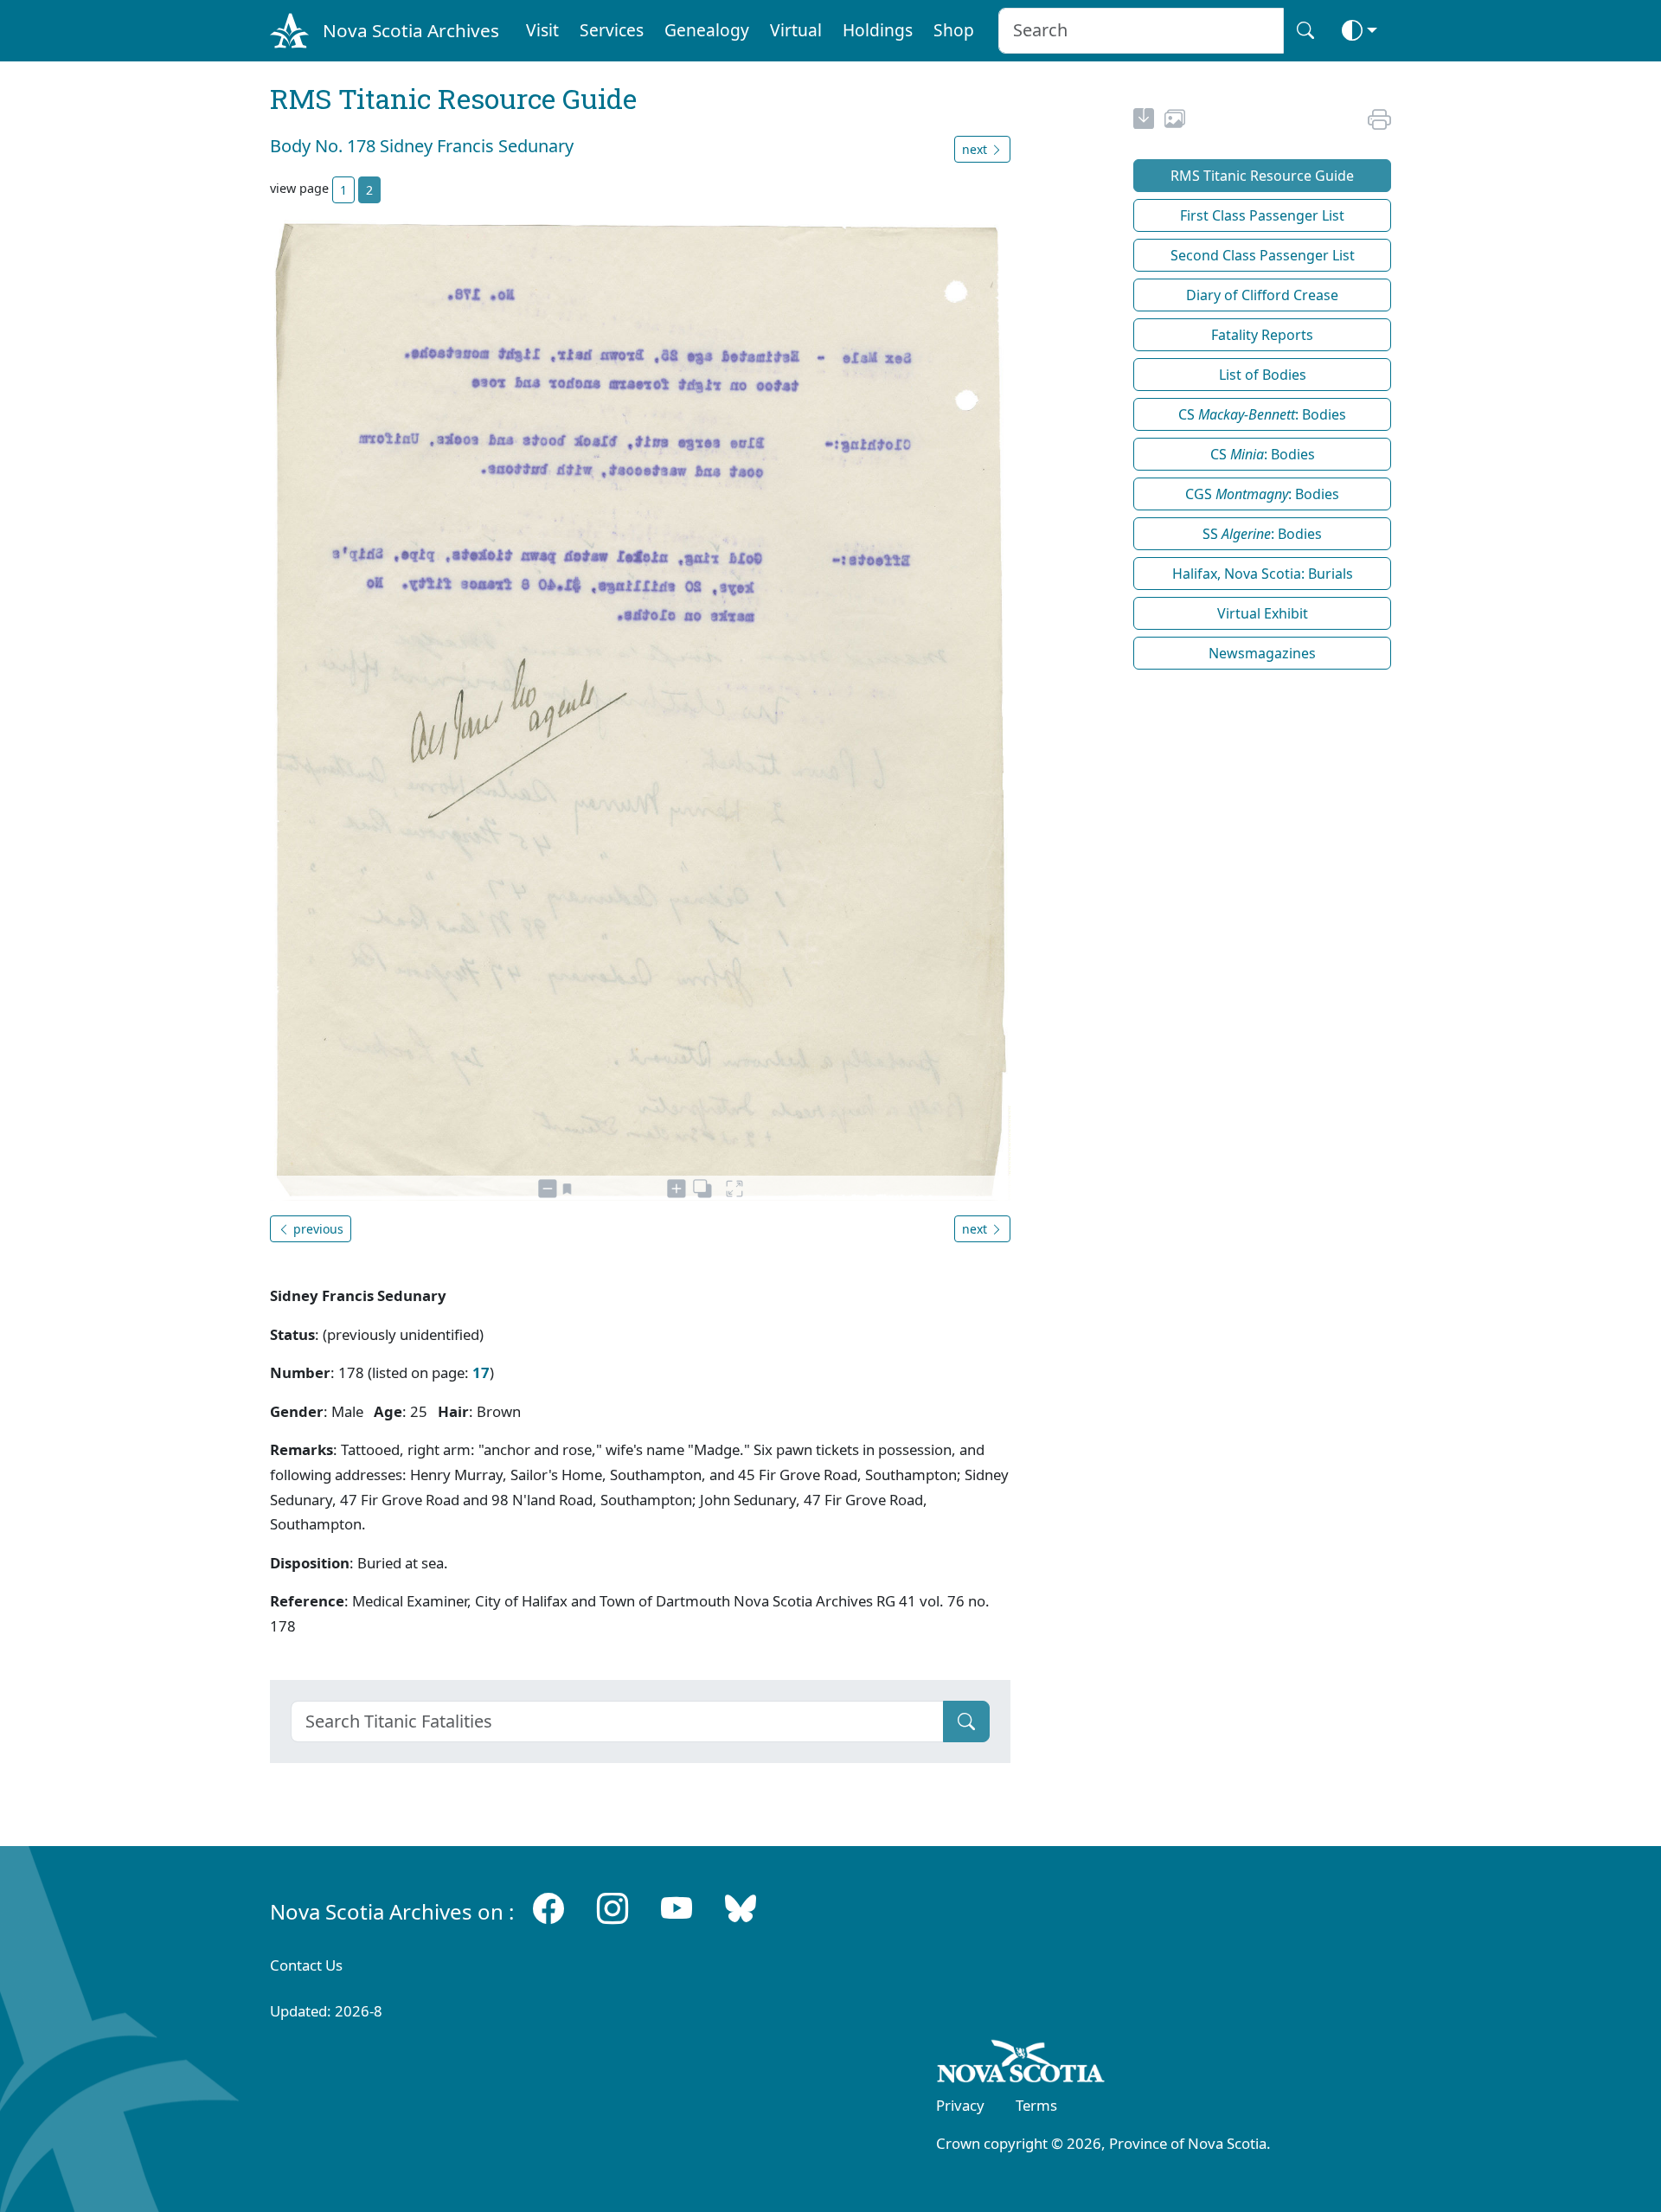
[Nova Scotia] (1021, 2064)
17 (481, 1372)
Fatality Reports (1262, 335)
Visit (542, 30)
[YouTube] (677, 1908)
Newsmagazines (1262, 653)
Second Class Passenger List (1263, 255)
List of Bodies (1263, 375)
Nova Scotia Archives (411, 30)
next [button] (976, 149)
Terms (1036, 2105)
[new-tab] (1144, 121)
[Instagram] (612, 1908)
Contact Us (306, 1965)
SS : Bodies (1262, 534)
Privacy (960, 2105)
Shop (954, 30)
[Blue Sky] (741, 1908)
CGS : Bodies (1262, 494)
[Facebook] (548, 1908)
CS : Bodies (1262, 414)
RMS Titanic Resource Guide (1262, 176)
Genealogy (707, 30)
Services (612, 30)
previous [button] (317, 1229)
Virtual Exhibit (1263, 613)
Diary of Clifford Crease (1262, 295)
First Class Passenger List (1262, 215)
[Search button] (1305, 31)
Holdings (878, 30)
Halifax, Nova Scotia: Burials (1263, 574)
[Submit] (966, 1722)
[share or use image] (1175, 121)
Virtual (796, 30)
